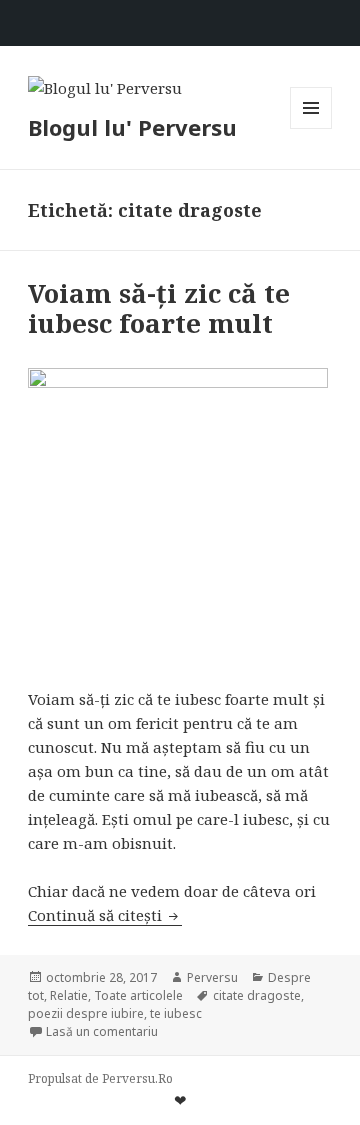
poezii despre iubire (86, 1013)
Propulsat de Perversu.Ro (100, 1078)
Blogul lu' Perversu (132, 127)
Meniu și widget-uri (311, 128)
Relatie (69, 995)
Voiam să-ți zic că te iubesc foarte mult (159, 308)
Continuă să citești (105, 915)
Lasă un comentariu (102, 1031)
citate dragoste (257, 995)
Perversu (212, 977)
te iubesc (176, 1013)
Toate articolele (138, 995)
